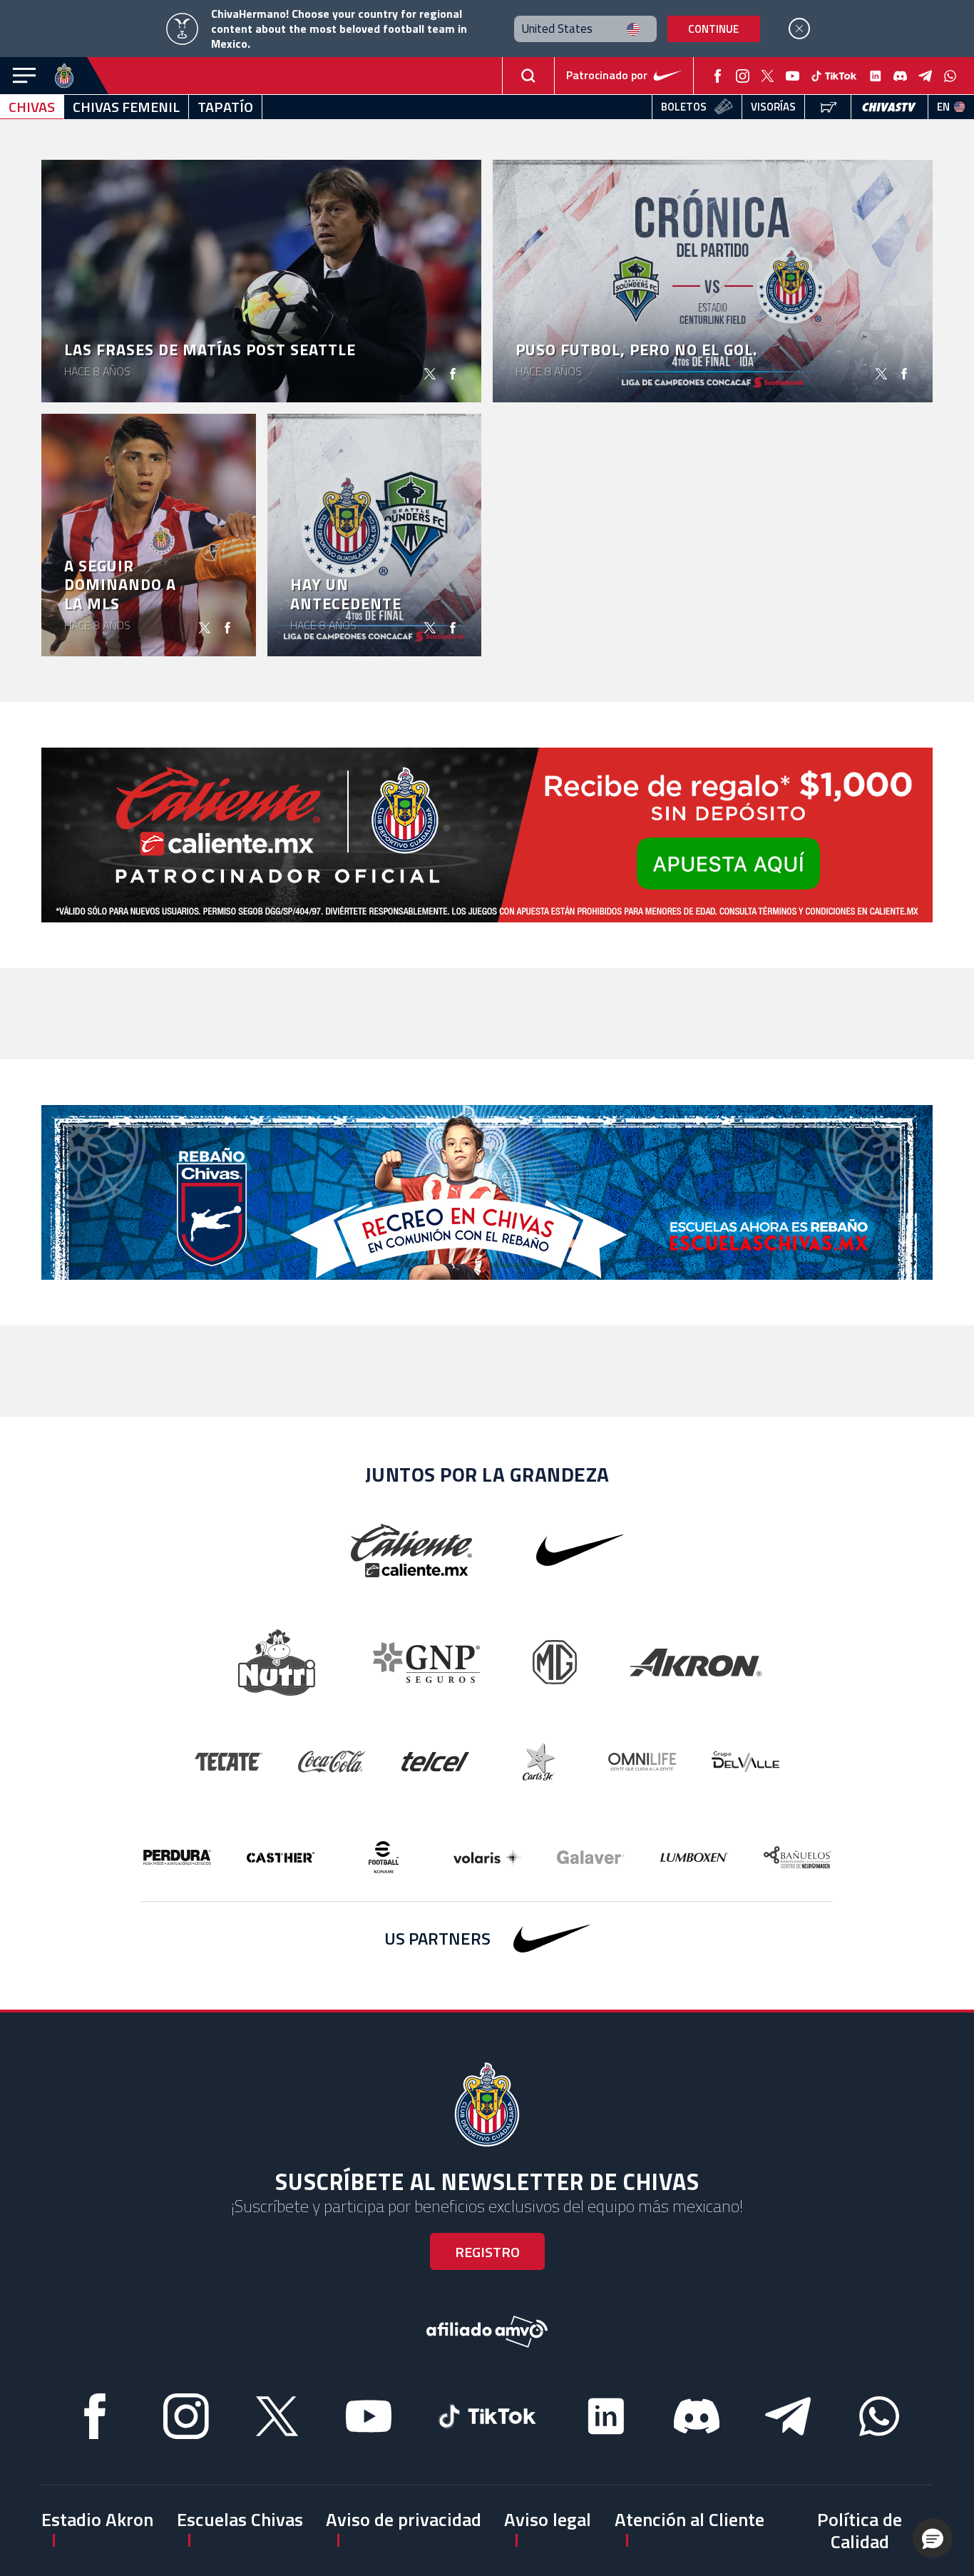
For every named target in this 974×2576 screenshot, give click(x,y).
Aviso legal (548, 2519)
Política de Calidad (860, 2530)
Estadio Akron (97, 2519)
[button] (933, 2538)
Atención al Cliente (690, 2519)
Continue (713, 29)
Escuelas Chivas (240, 2519)
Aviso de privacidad (404, 2519)
